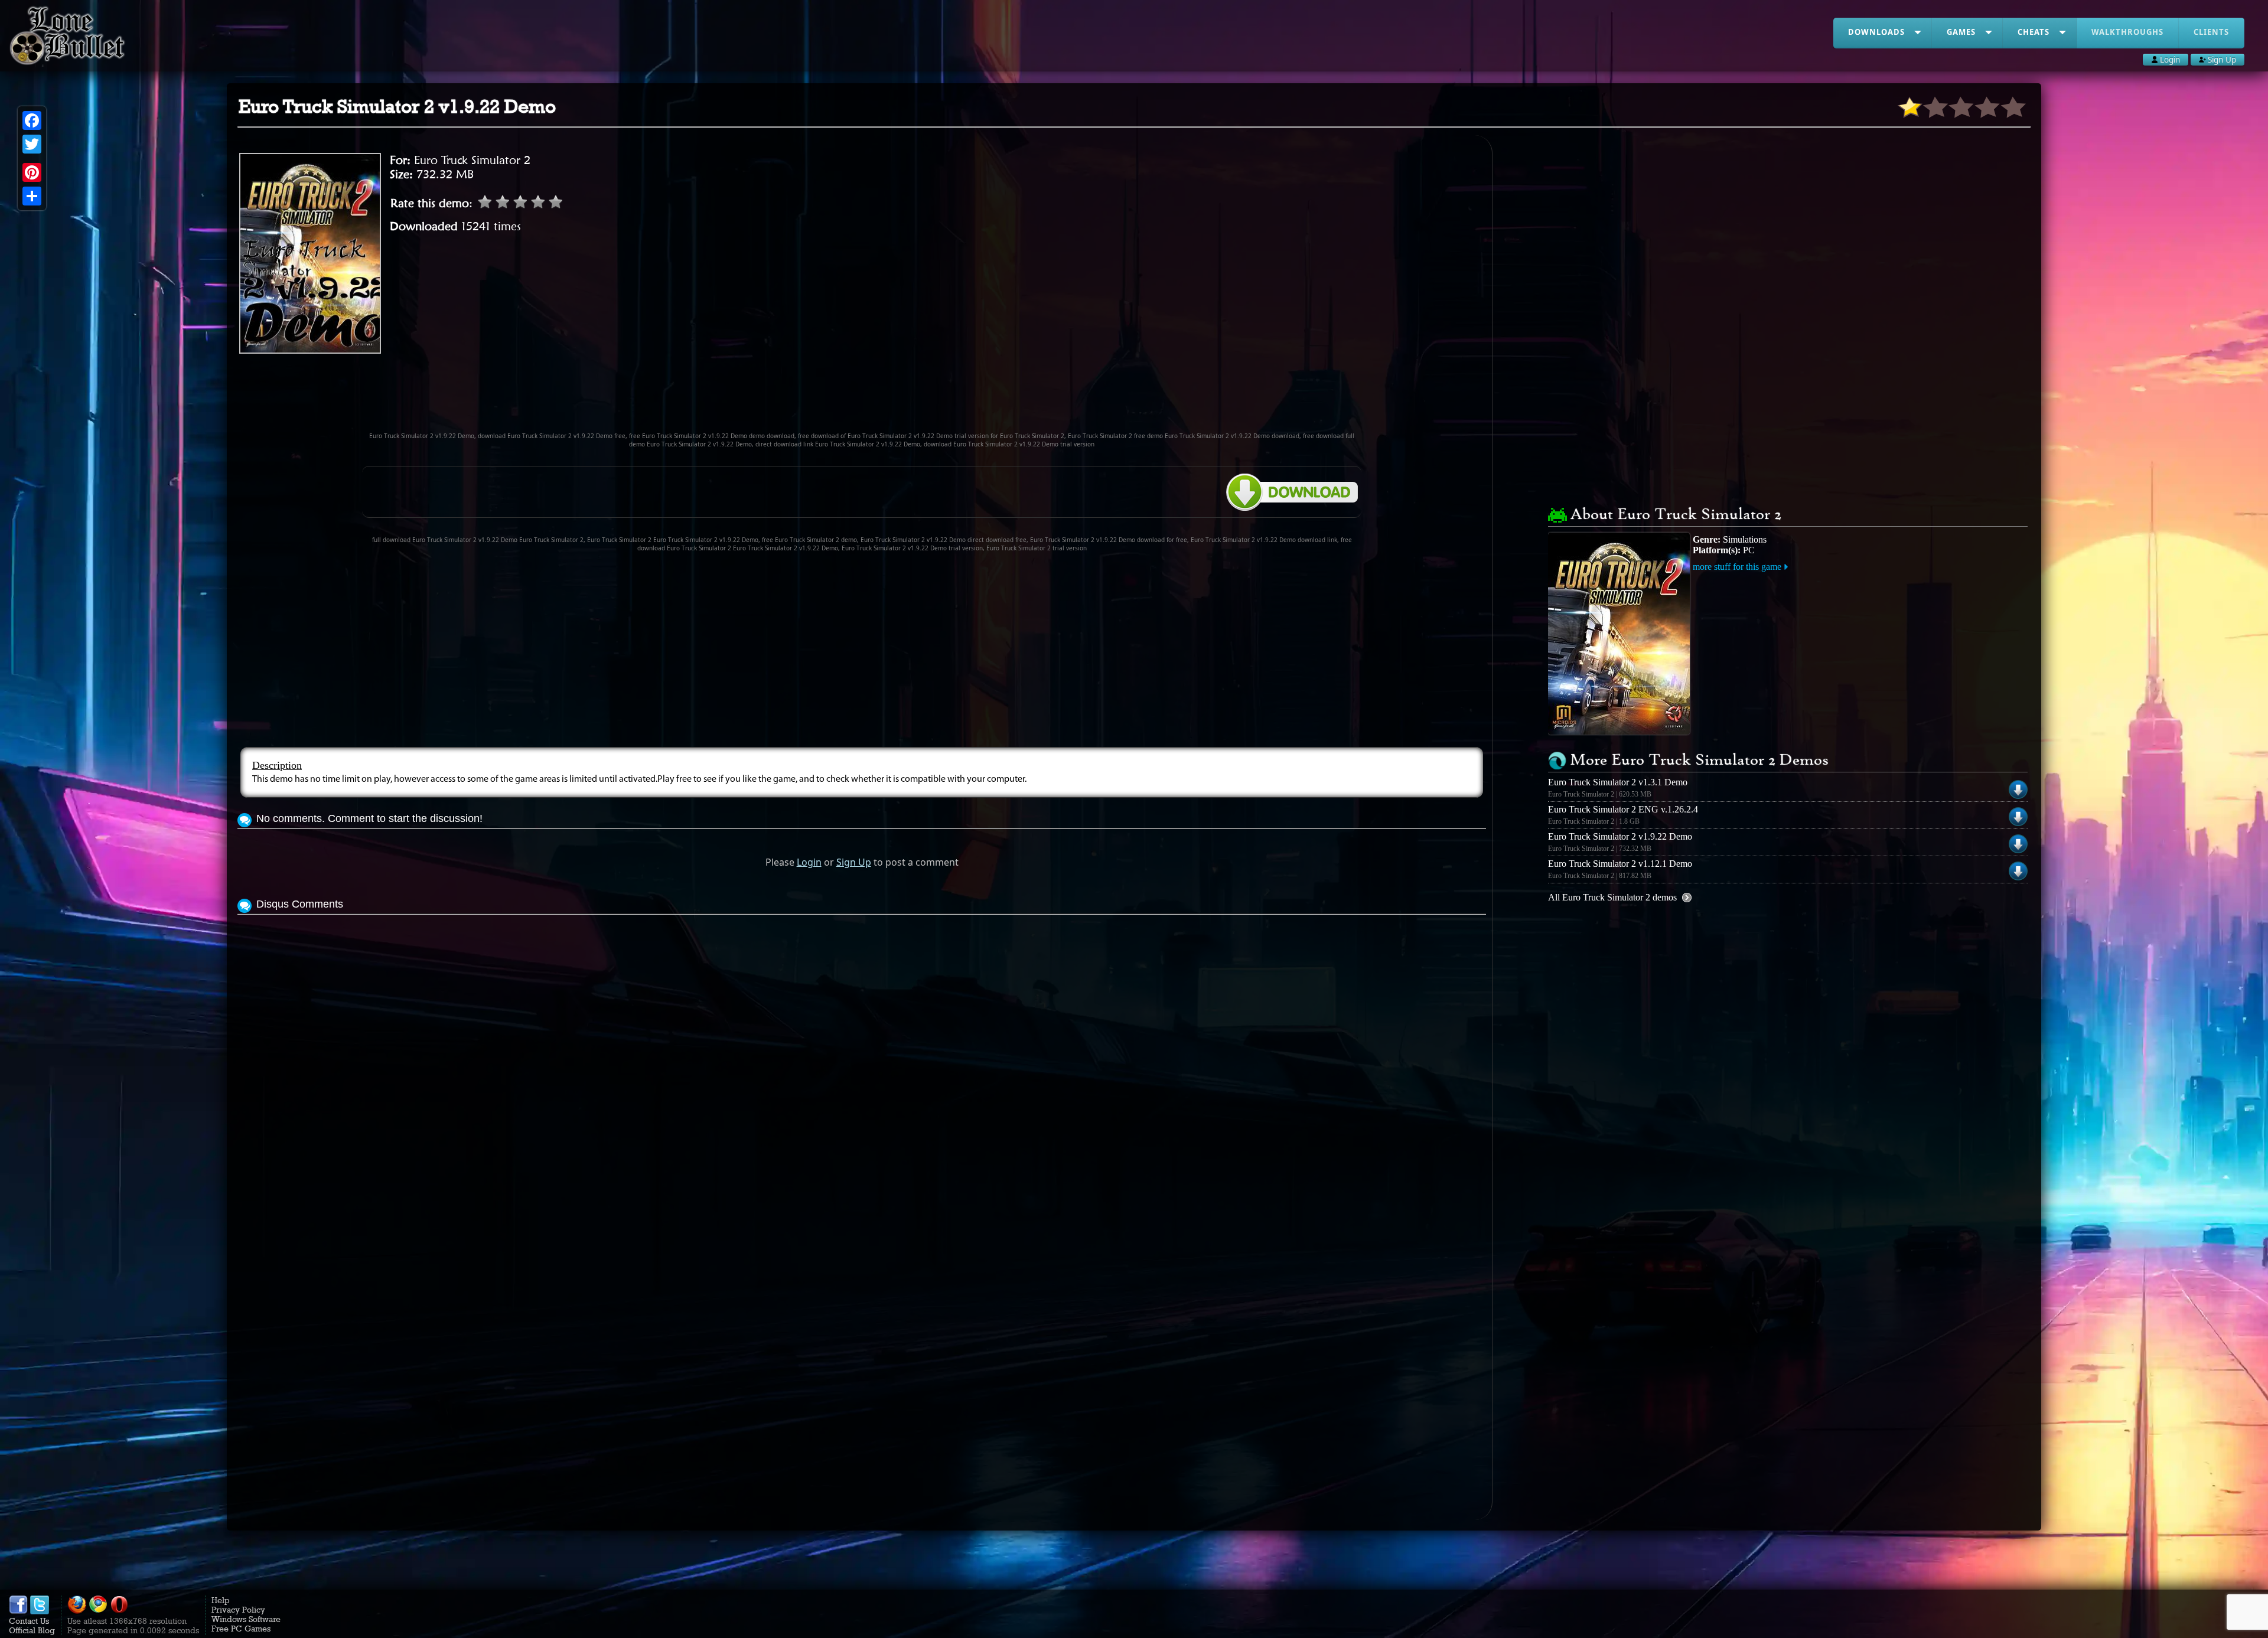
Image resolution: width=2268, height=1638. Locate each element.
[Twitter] (32, 144)
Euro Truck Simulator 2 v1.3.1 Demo (1618, 782)
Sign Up (854, 862)
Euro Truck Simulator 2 (472, 160)
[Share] (32, 196)
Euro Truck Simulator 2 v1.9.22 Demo (1620, 836)
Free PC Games (241, 1629)
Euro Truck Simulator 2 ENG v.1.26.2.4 (1623, 809)
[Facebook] (32, 120)
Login (809, 862)
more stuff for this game (1737, 567)
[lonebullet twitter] (40, 1611)
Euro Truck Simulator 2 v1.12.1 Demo (1620, 864)
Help (221, 1600)
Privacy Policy (238, 1610)
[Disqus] (862, 1065)
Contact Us (29, 1621)
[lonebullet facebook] (18, 1611)
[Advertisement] (862, 398)
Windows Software (246, 1619)
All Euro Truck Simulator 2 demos (1612, 897)
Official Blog (32, 1630)
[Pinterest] (32, 172)
